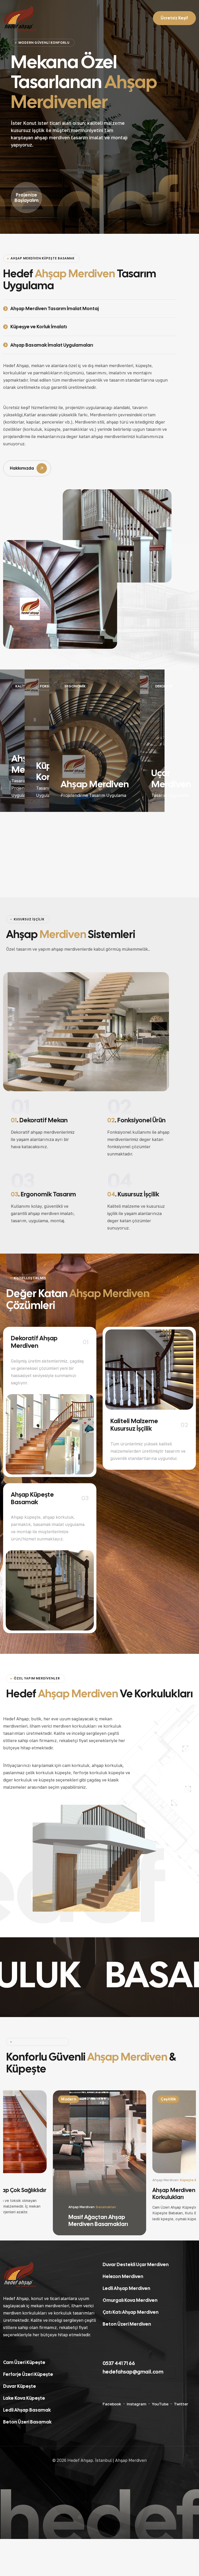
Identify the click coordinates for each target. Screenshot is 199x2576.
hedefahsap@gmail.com (133, 2372)
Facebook (112, 2404)
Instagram (137, 2404)
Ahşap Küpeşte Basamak (32, 1498)
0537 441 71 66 (119, 2363)
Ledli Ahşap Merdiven (126, 2288)
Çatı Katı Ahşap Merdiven (131, 2312)
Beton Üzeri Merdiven (127, 2324)
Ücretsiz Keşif (174, 18)
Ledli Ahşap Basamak (27, 2410)
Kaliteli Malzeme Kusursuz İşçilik (134, 1425)
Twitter (181, 2404)
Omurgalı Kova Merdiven (130, 2300)
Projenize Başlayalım (27, 198)
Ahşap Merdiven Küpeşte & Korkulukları (98, 2220)
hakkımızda (22, 468)
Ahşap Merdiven (131, 2460)
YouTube (160, 2404)
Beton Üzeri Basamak (27, 2422)
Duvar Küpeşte (20, 2386)
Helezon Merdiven (123, 2276)
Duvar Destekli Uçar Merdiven (136, 2264)
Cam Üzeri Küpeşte (24, 2362)
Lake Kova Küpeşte (24, 2398)
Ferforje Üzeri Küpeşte (28, 2374)
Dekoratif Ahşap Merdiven (34, 1342)
